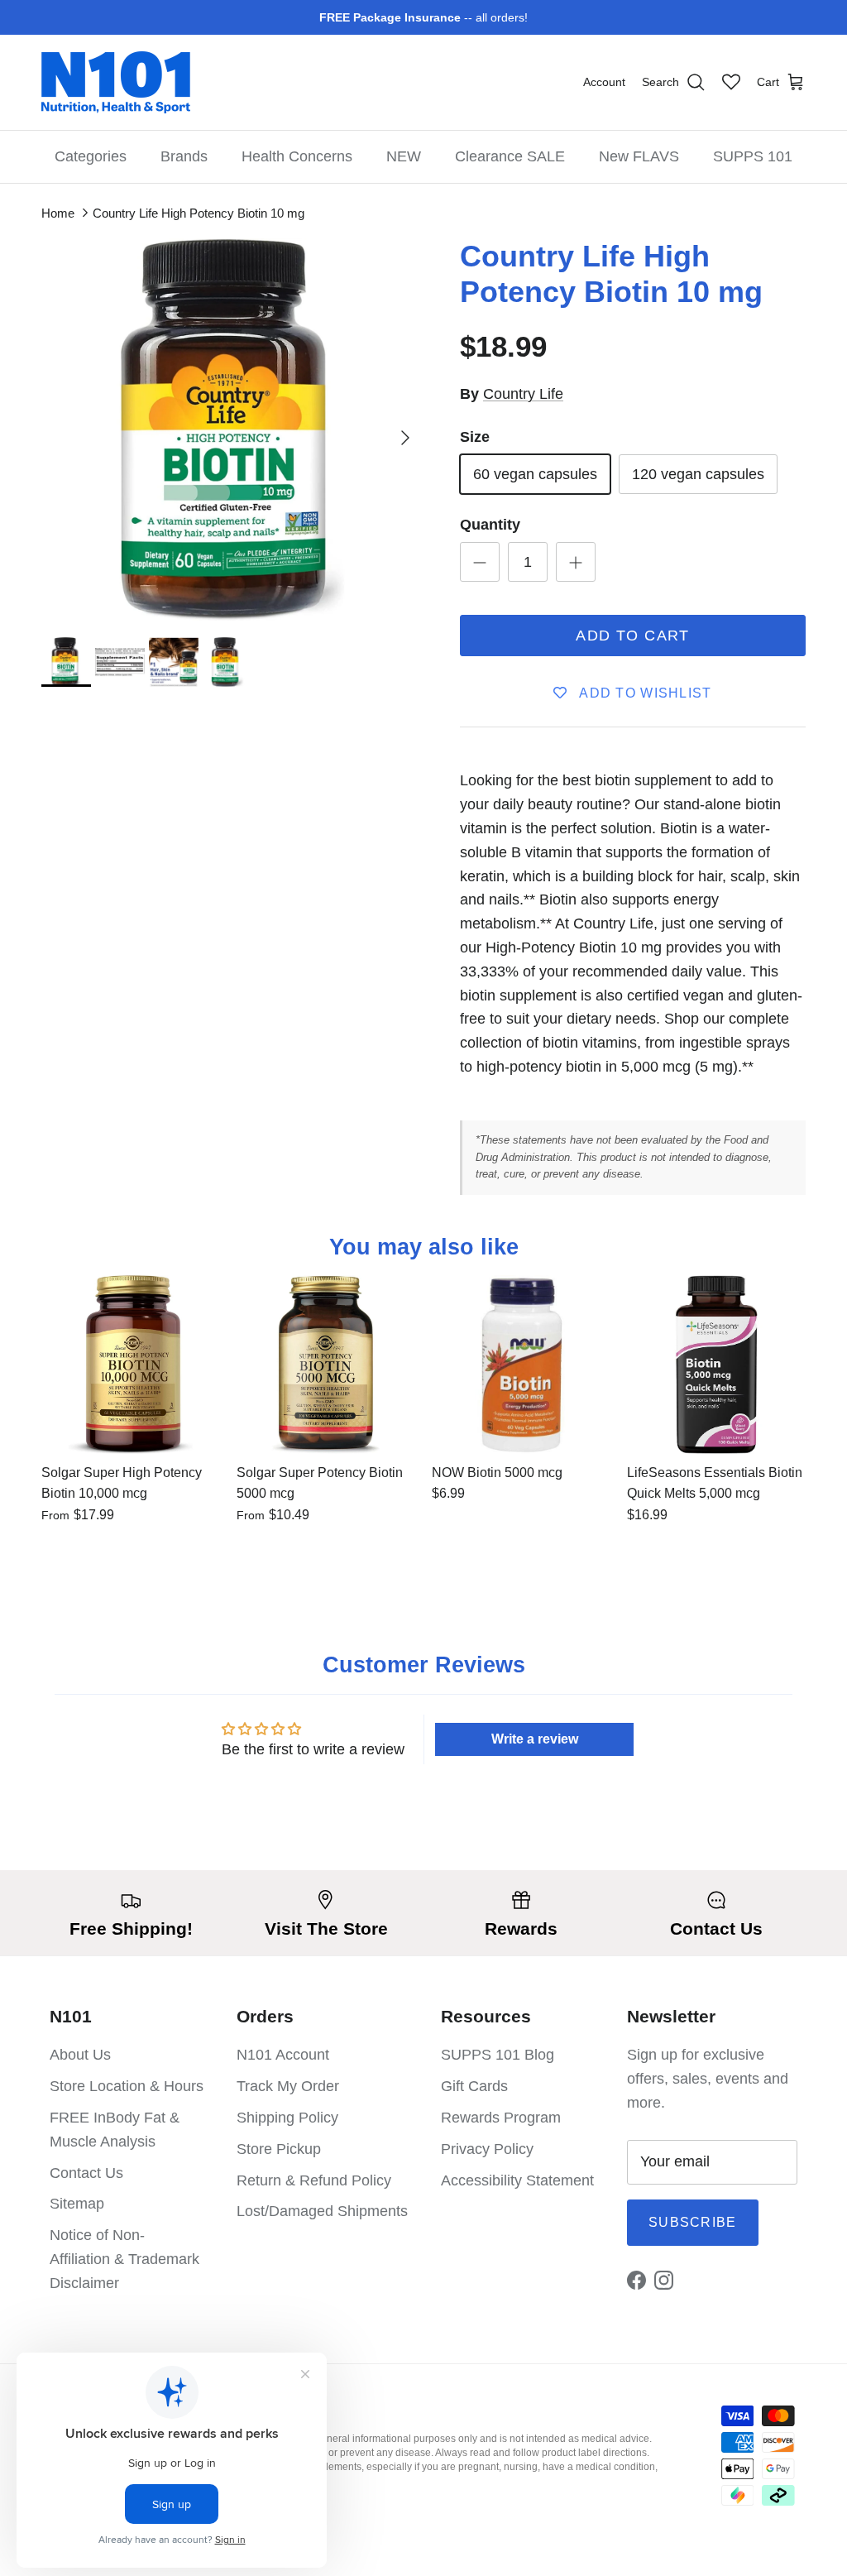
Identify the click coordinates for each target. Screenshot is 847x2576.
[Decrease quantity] (480, 562)
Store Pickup (279, 2149)
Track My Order (288, 2086)
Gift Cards (474, 2086)
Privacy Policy (487, 2149)
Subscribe (693, 2222)
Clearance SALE (510, 156)
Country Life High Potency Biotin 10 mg (199, 213)
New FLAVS (639, 156)
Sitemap (77, 2204)
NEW (404, 156)
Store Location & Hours (127, 2086)
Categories (91, 156)
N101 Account (283, 2055)
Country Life (523, 394)
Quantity (490, 525)
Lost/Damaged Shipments (322, 2211)
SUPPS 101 (753, 156)
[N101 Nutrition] (116, 82)
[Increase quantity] (576, 562)
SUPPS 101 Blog (498, 2055)
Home (58, 213)
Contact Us (86, 2173)
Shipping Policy (287, 2118)
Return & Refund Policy (314, 2180)
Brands (184, 156)
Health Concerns (297, 156)
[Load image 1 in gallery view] (232, 429)
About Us (80, 2055)
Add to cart (633, 636)
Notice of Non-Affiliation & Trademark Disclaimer (124, 2259)
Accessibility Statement (517, 2180)
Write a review (535, 1739)
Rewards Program (501, 2118)
